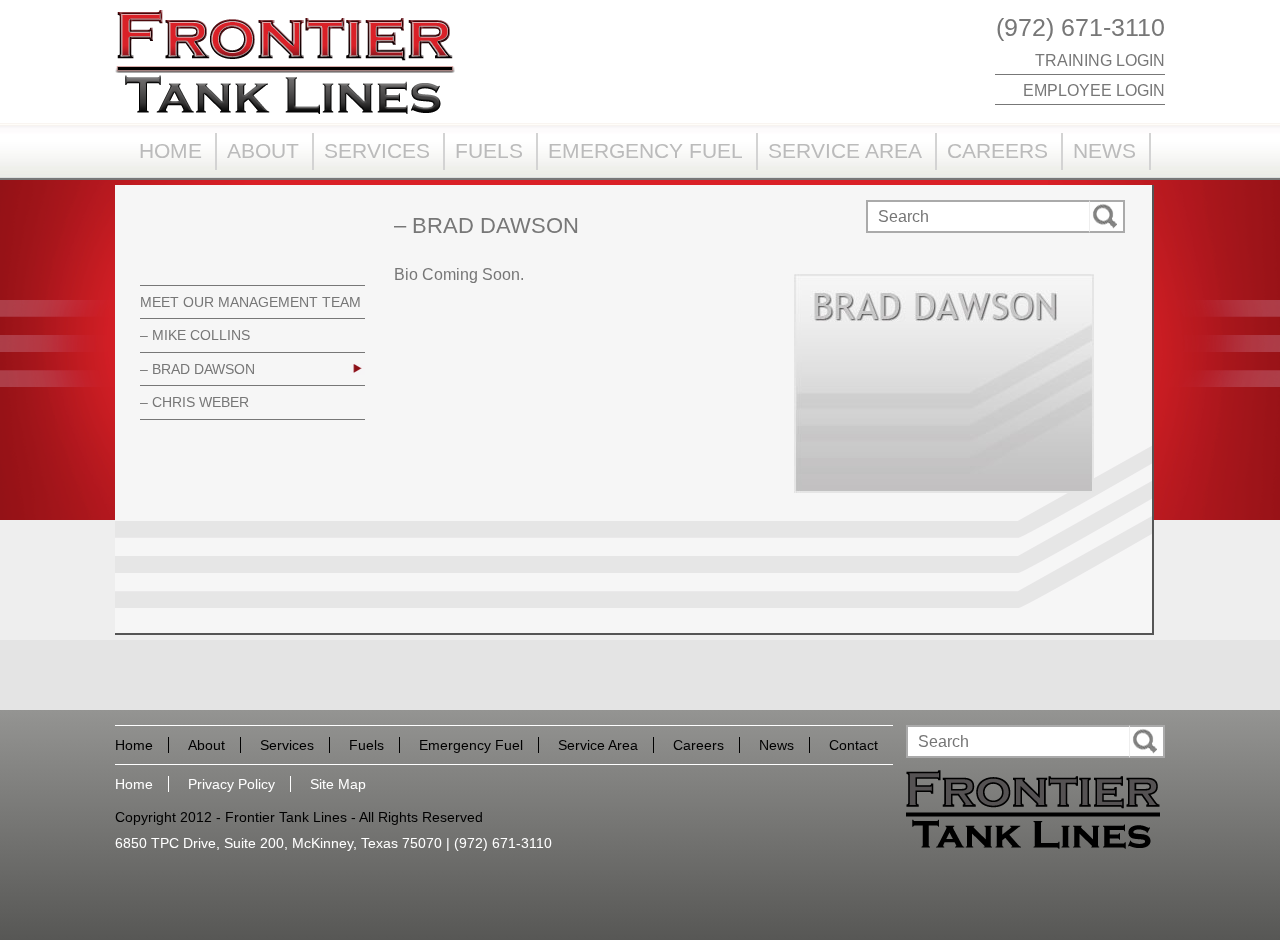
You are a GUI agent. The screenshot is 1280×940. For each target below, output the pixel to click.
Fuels (489, 150)
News (1104, 150)
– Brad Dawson (197, 369)
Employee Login (1094, 90)
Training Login (1100, 60)
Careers (997, 150)
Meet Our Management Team (250, 302)
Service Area (845, 150)
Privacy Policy (231, 784)
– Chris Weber (194, 402)
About (263, 150)
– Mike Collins (195, 335)
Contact (853, 745)
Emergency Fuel (645, 150)
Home (170, 150)
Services (377, 150)
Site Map (338, 784)
